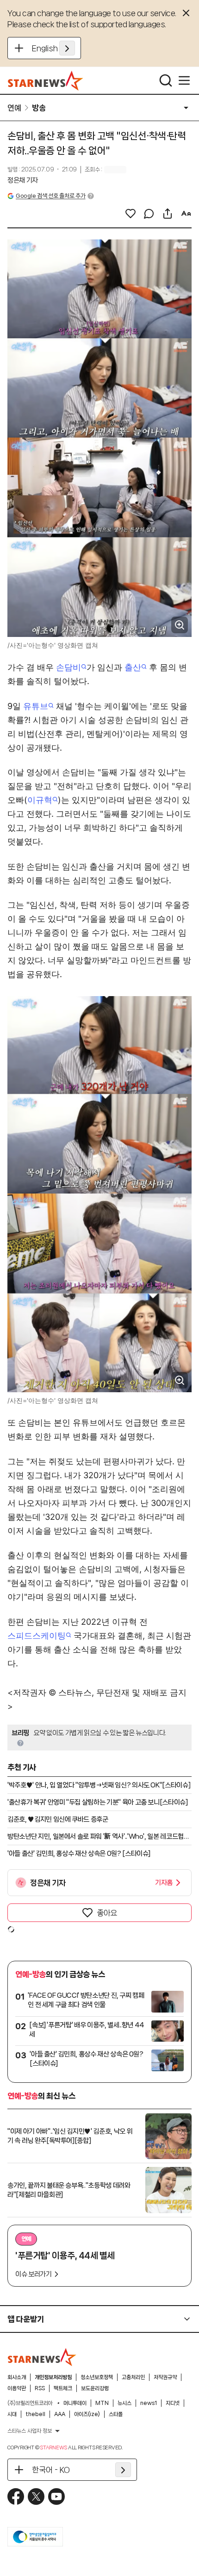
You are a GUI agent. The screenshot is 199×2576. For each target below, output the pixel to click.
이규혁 (40, 800)
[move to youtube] (56, 2496)
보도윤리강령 (95, 2388)
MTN (102, 2403)
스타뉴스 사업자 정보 (30, 2431)
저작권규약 (165, 2377)
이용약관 (17, 2388)
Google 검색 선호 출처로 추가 (50, 196)
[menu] (184, 80)
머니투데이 (75, 2403)
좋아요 (107, 1913)
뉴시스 (124, 2403)
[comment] (149, 214)
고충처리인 (133, 2377)
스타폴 (116, 2414)
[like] (131, 214)
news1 (149, 2403)
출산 (133, 667)
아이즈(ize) (87, 2414)
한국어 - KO (51, 2470)
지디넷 (173, 2403)
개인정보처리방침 (53, 2377)
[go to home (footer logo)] (42, 2357)
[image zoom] (180, 625)
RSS (40, 2388)
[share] (168, 214)
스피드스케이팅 (37, 1636)
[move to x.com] (36, 2496)
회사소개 (17, 2377)
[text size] (186, 214)
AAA (60, 2414)
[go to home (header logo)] (46, 80)
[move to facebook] (16, 2496)
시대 (12, 2414)
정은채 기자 (23, 180)
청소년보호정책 (97, 2377)
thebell (35, 2414)
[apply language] (67, 48)
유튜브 (36, 706)
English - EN (53, 48)
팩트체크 (63, 2388)
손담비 (68, 667)
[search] (166, 80)
